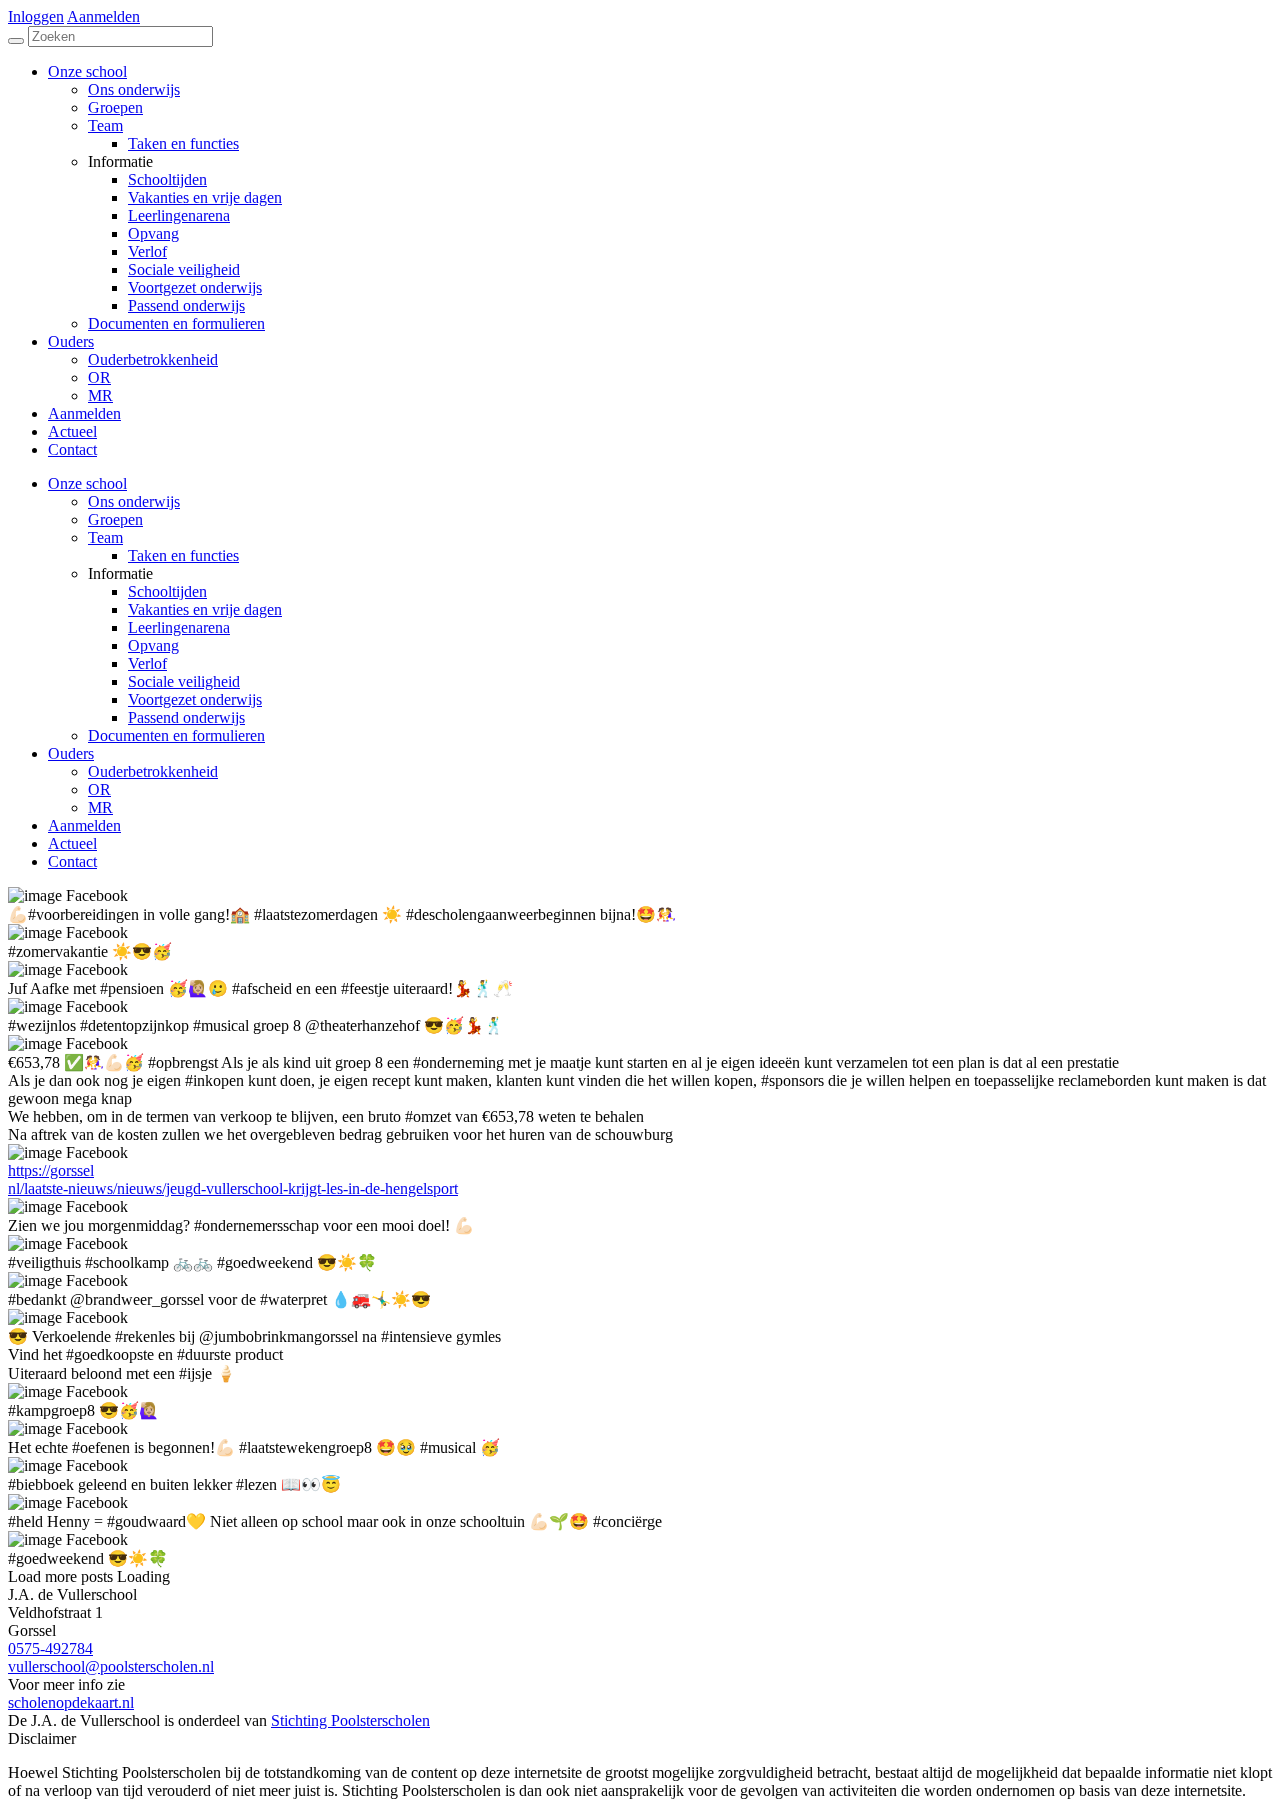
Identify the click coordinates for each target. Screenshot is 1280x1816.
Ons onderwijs (134, 501)
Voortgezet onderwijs (195, 699)
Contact (72, 861)
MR (100, 807)
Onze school (87, 483)
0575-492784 (50, 1648)
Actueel (72, 843)
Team (105, 537)
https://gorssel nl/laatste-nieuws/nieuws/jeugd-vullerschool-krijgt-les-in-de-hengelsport (233, 1179)
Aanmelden (103, 16)
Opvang (153, 645)
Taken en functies (183, 555)
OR (99, 789)
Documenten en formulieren (176, 735)
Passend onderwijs (186, 717)
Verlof (147, 663)
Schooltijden (167, 591)
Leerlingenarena (179, 627)
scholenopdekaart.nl (71, 1702)
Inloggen (36, 16)
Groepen (115, 519)
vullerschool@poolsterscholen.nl (111, 1666)
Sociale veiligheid (184, 681)
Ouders (71, 753)
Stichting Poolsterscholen (350, 1720)
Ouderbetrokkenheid (153, 771)
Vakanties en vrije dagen (205, 609)
